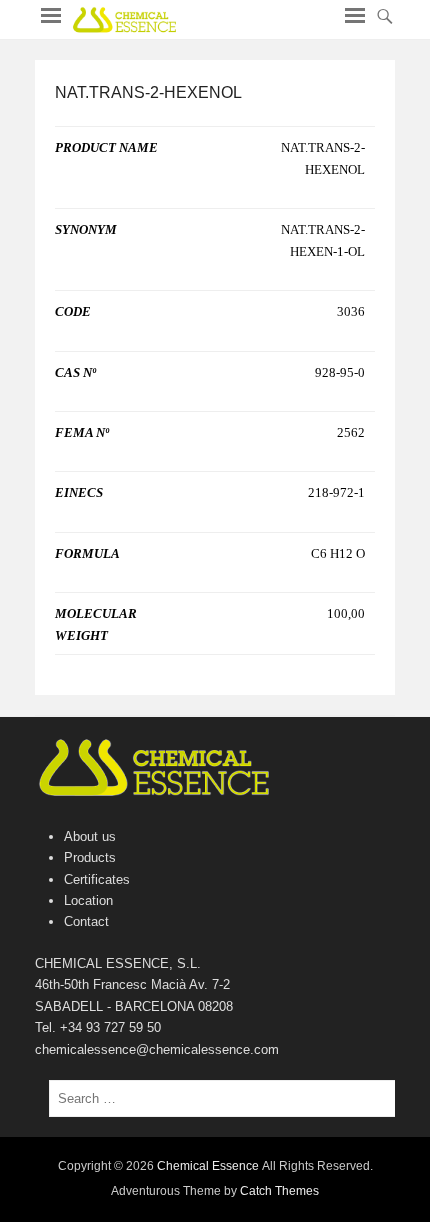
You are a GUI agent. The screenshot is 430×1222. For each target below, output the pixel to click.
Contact (86, 921)
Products (90, 857)
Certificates (97, 879)
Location (88, 900)
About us (90, 836)
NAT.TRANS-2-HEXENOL (148, 92)
